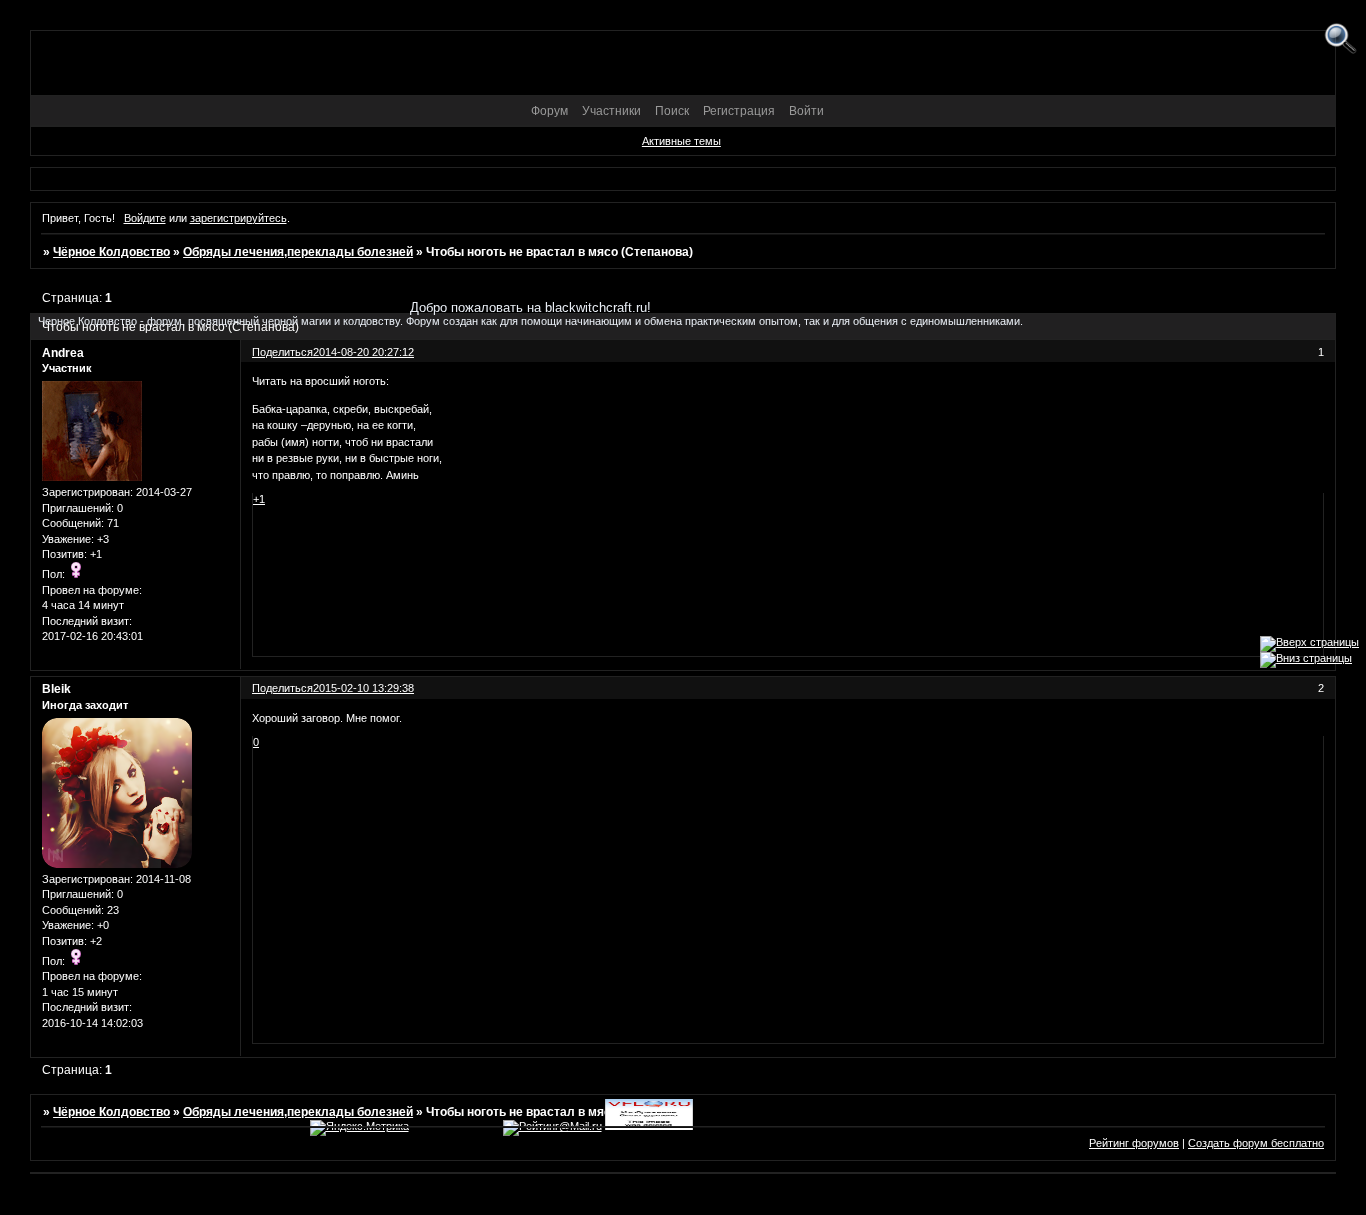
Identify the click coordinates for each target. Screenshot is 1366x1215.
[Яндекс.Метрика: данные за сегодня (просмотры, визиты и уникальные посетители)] (359, 1128)
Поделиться (282, 688)
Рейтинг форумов (1134, 1143)
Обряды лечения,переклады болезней (298, 252)
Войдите (145, 218)
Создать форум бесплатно (1256, 1143)
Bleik (56, 689)
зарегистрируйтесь (238, 218)
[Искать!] (1340, 39)
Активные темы (681, 141)
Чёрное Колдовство (111, 252)
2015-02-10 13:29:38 (363, 688)
